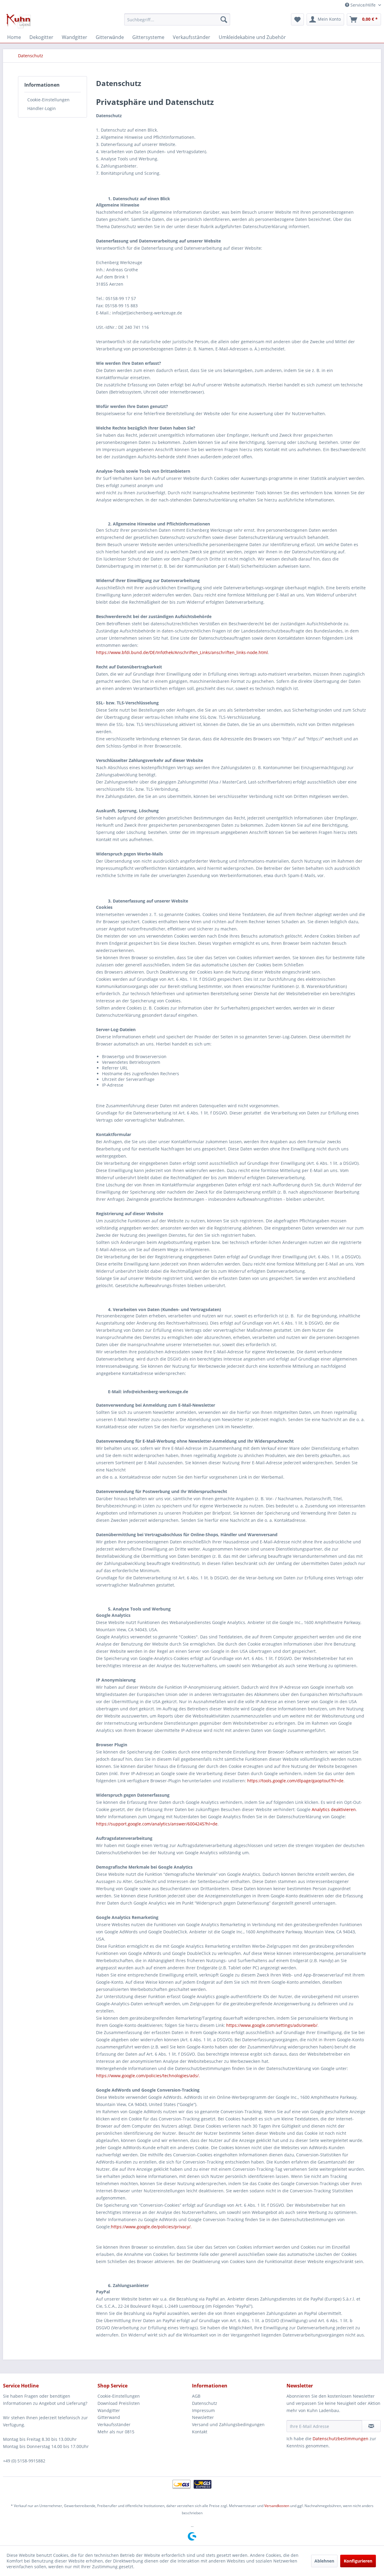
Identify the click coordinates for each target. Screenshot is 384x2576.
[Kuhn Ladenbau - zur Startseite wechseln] (19, 21)
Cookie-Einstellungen (48, 100)
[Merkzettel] (297, 19)
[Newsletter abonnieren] (371, 2426)
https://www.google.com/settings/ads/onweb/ (272, 2025)
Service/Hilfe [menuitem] (363, 5)
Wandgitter (109, 2410)
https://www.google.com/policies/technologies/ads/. (148, 2076)
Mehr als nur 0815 (116, 2432)
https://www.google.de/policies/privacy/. (151, 2227)
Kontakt (200, 2432)
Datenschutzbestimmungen (340, 2439)
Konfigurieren (358, 2561)
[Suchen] (224, 19)
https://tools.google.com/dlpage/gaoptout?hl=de (295, 1781)
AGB (196, 2396)
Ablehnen (324, 2561)
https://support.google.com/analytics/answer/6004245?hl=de (157, 1824)
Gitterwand (109, 2417)
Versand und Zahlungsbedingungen (228, 2424)
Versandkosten (277, 2506)
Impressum (203, 2410)
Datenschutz (205, 2403)
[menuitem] (177, 19)
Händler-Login (42, 108)
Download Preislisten (119, 2403)
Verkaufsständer (114, 2424)
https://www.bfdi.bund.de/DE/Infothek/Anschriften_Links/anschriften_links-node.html (182, 652)
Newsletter (203, 2417)
